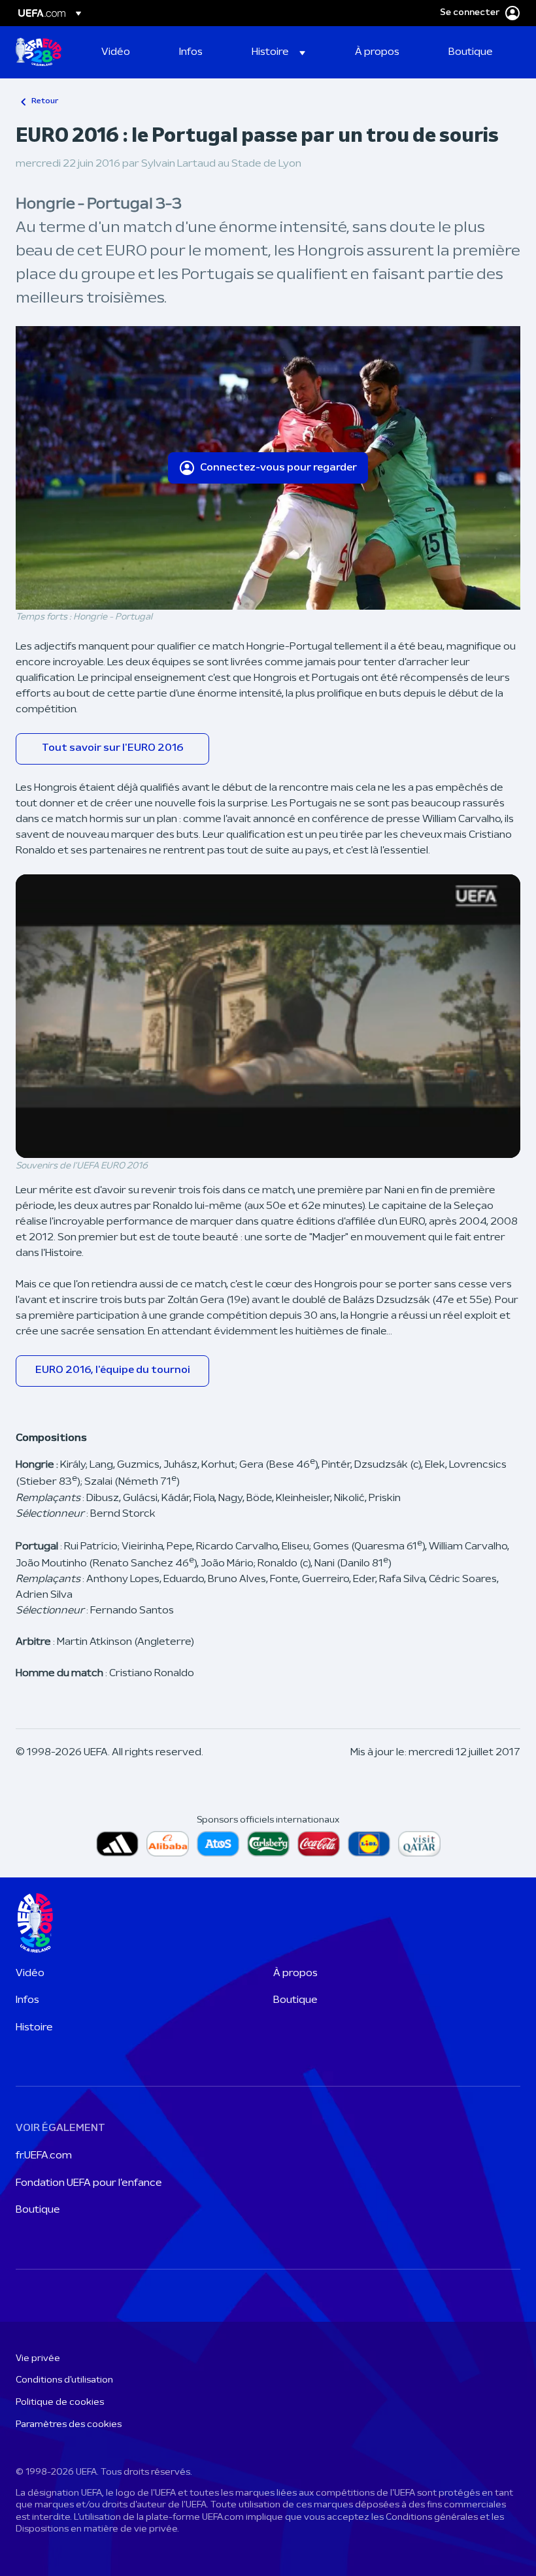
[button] (278, 52)
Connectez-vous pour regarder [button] (278, 468)
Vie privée (38, 2359)
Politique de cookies (60, 2403)
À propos (295, 1973)
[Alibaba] (168, 1844)
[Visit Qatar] (419, 1844)
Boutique (295, 2000)
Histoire (34, 2028)
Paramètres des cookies (69, 2425)
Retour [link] (45, 101)
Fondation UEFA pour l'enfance (89, 2183)
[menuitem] (124, 52)
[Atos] (218, 1844)
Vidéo (30, 1973)
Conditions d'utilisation (64, 2380)
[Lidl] (369, 1844)
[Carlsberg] (268, 1844)
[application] (268, 1016)
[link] (116, 52)
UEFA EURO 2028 (39, 52)
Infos (27, 2000)
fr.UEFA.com (44, 2156)
